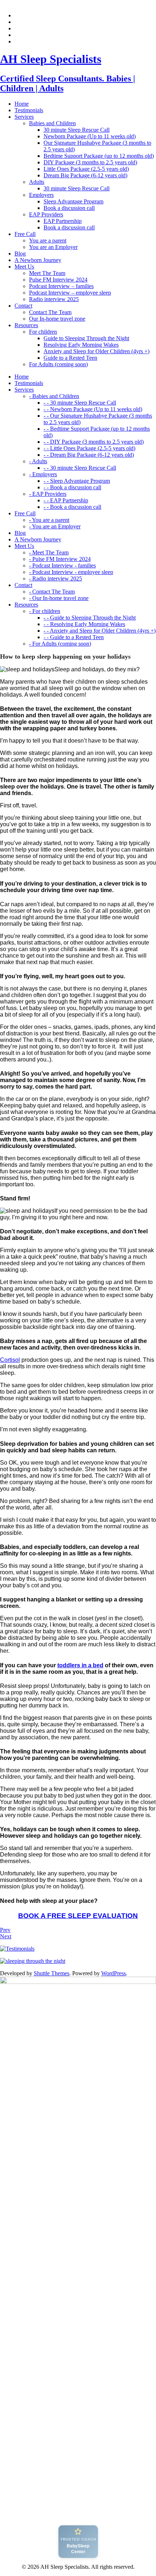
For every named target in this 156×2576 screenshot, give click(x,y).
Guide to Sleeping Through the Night (86, 338)
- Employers (43, 474)
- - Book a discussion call (72, 487)
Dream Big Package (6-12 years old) (85, 175)
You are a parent (48, 240)
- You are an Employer (55, 526)
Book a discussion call (69, 208)
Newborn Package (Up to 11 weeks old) (90, 136)
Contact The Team (50, 312)
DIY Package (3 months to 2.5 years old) (90, 162)
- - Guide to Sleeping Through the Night (90, 618)
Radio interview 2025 (54, 299)
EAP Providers (46, 214)
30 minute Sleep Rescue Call (77, 130)
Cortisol (10, 1360)
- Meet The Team (49, 552)
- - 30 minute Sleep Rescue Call (80, 403)
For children (43, 332)
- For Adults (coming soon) (60, 644)
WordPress (114, 1973)
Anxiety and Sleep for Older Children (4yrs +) (97, 351)
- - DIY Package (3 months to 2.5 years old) (94, 442)
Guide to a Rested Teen (70, 358)
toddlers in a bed (80, 1665)
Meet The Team (47, 273)
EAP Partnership (63, 221)
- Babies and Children (54, 396)
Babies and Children (52, 123)
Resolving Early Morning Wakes (81, 345)
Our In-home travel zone (57, 319)
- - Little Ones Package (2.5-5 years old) (89, 448)
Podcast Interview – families (61, 286)
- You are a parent (49, 520)
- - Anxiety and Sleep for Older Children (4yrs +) (100, 631)
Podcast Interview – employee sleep (70, 293)
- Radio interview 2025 (56, 578)
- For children (45, 611)
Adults (37, 182)
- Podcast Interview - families (62, 565)
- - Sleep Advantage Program (77, 481)
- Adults (38, 461)
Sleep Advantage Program (73, 201)
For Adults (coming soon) (58, 364)
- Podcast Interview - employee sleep (71, 572)
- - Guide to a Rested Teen (74, 637)
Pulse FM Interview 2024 (58, 280)
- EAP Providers (48, 494)
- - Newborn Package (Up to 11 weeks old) (93, 409)
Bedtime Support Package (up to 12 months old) (99, 156)
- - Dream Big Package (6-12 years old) (89, 455)
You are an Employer (53, 247)
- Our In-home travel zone (59, 598)
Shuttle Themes (52, 1973)
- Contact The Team (52, 592)
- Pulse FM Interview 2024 (60, 559)
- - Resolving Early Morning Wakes (84, 624)
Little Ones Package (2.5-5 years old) (86, 169)
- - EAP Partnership (66, 500)
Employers (41, 195)
